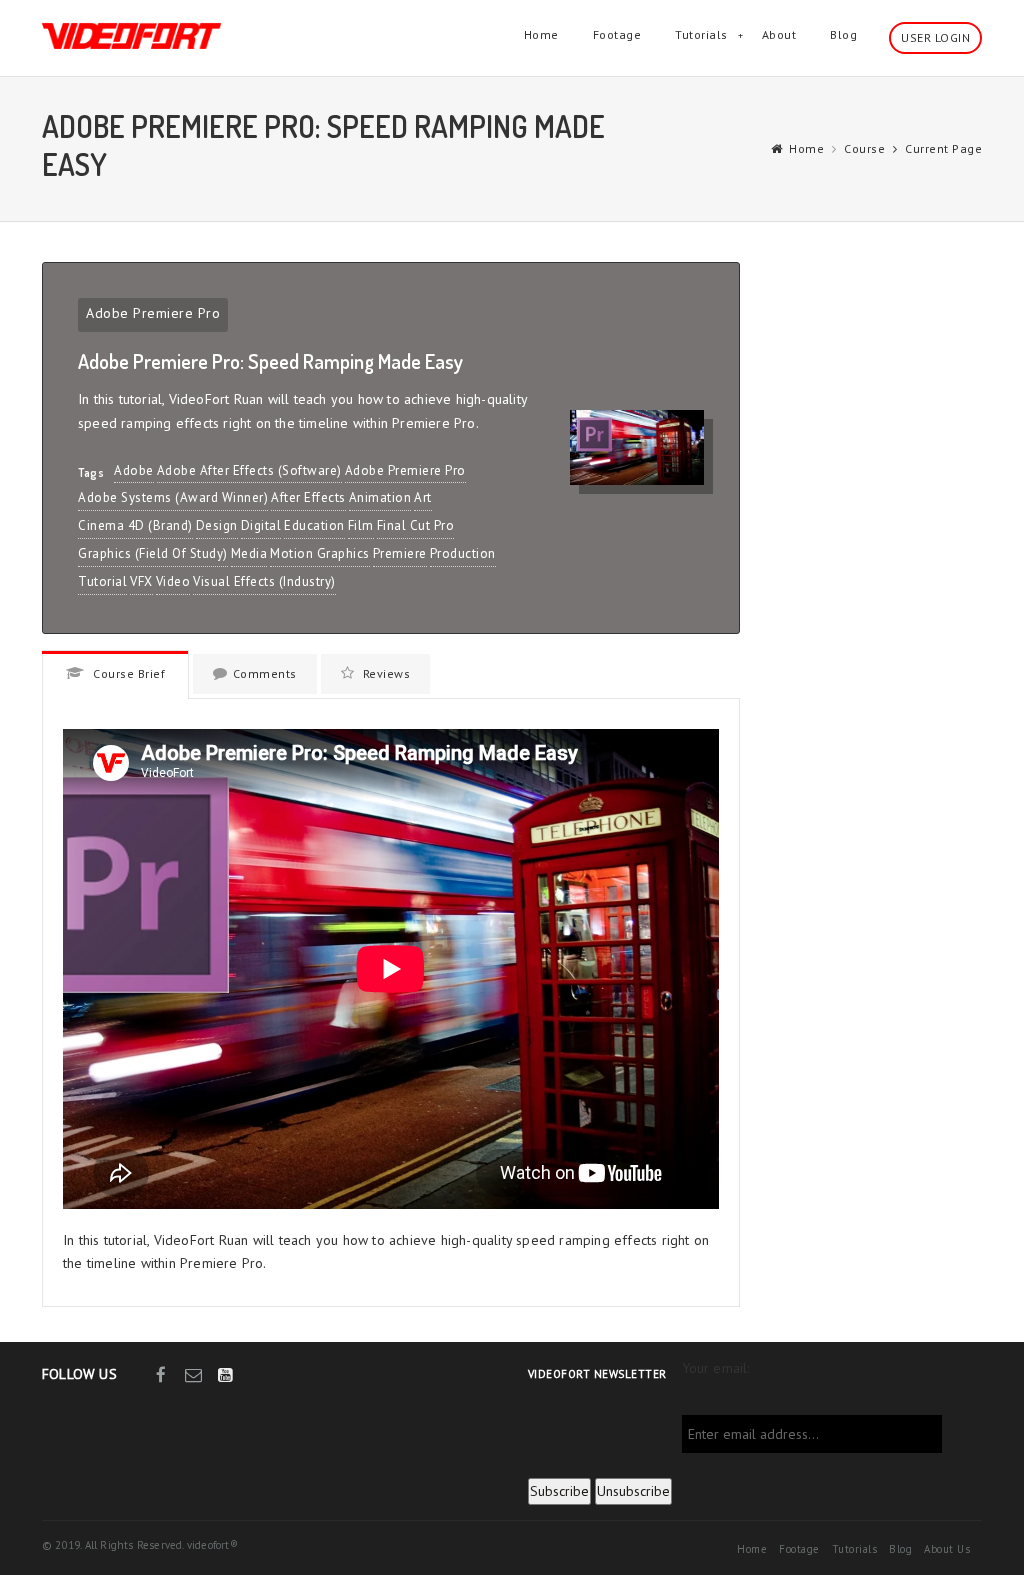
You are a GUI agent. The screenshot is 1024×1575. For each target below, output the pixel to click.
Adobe (134, 470)
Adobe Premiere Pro (153, 313)
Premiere (400, 553)
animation (380, 497)
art (423, 497)
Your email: (716, 1368)
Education (314, 525)
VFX (141, 581)
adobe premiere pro (405, 470)
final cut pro (416, 525)
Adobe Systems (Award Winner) (173, 497)
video (173, 581)
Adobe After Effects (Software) (249, 470)
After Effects (308, 497)
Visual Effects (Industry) (264, 581)
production (463, 553)
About (779, 34)
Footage (617, 34)
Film (361, 525)
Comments (265, 673)
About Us (947, 1549)
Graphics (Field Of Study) (153, 553)
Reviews (384, 673)
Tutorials (701, 34)
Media (249, 553)
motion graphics (320, 553)
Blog (843, 34)
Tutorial (102, 581)
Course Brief (127, 673)
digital (261, 525)
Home (541, 34)
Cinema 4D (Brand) (135, 525)
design (217, 525)
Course (864, 148)
